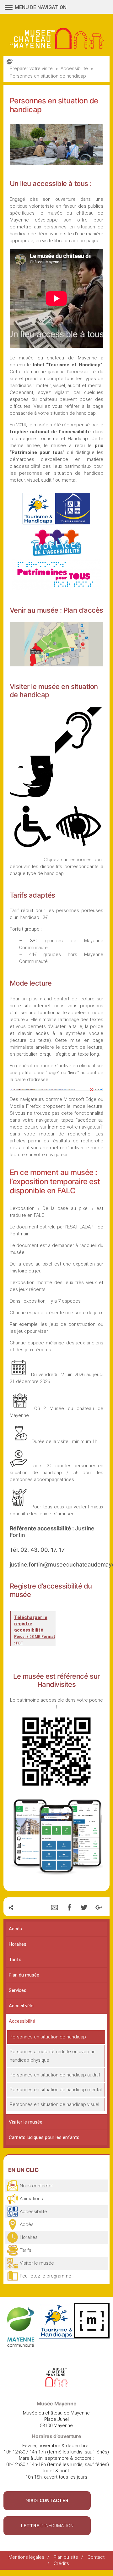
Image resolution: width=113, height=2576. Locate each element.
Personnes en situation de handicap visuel (54, 2104)
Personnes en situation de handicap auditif (55, 2075)
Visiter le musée (26, 2122)
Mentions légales (26, 2557)
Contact (96, 2557)
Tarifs (15, 1960)
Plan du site (66, 2557)
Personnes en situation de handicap (48, 2037)
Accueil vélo (21, 2006)
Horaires (18, 1944)
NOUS (47, 2501)
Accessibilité (22, 2021)
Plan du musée (24, 1975)
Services (18, 1990)
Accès (15, 1929)
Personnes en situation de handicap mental (56, 2090)
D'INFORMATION (47, 2526)
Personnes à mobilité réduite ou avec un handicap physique (53, 2056)
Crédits (61, 2563)
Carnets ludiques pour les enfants (44, 2137)
